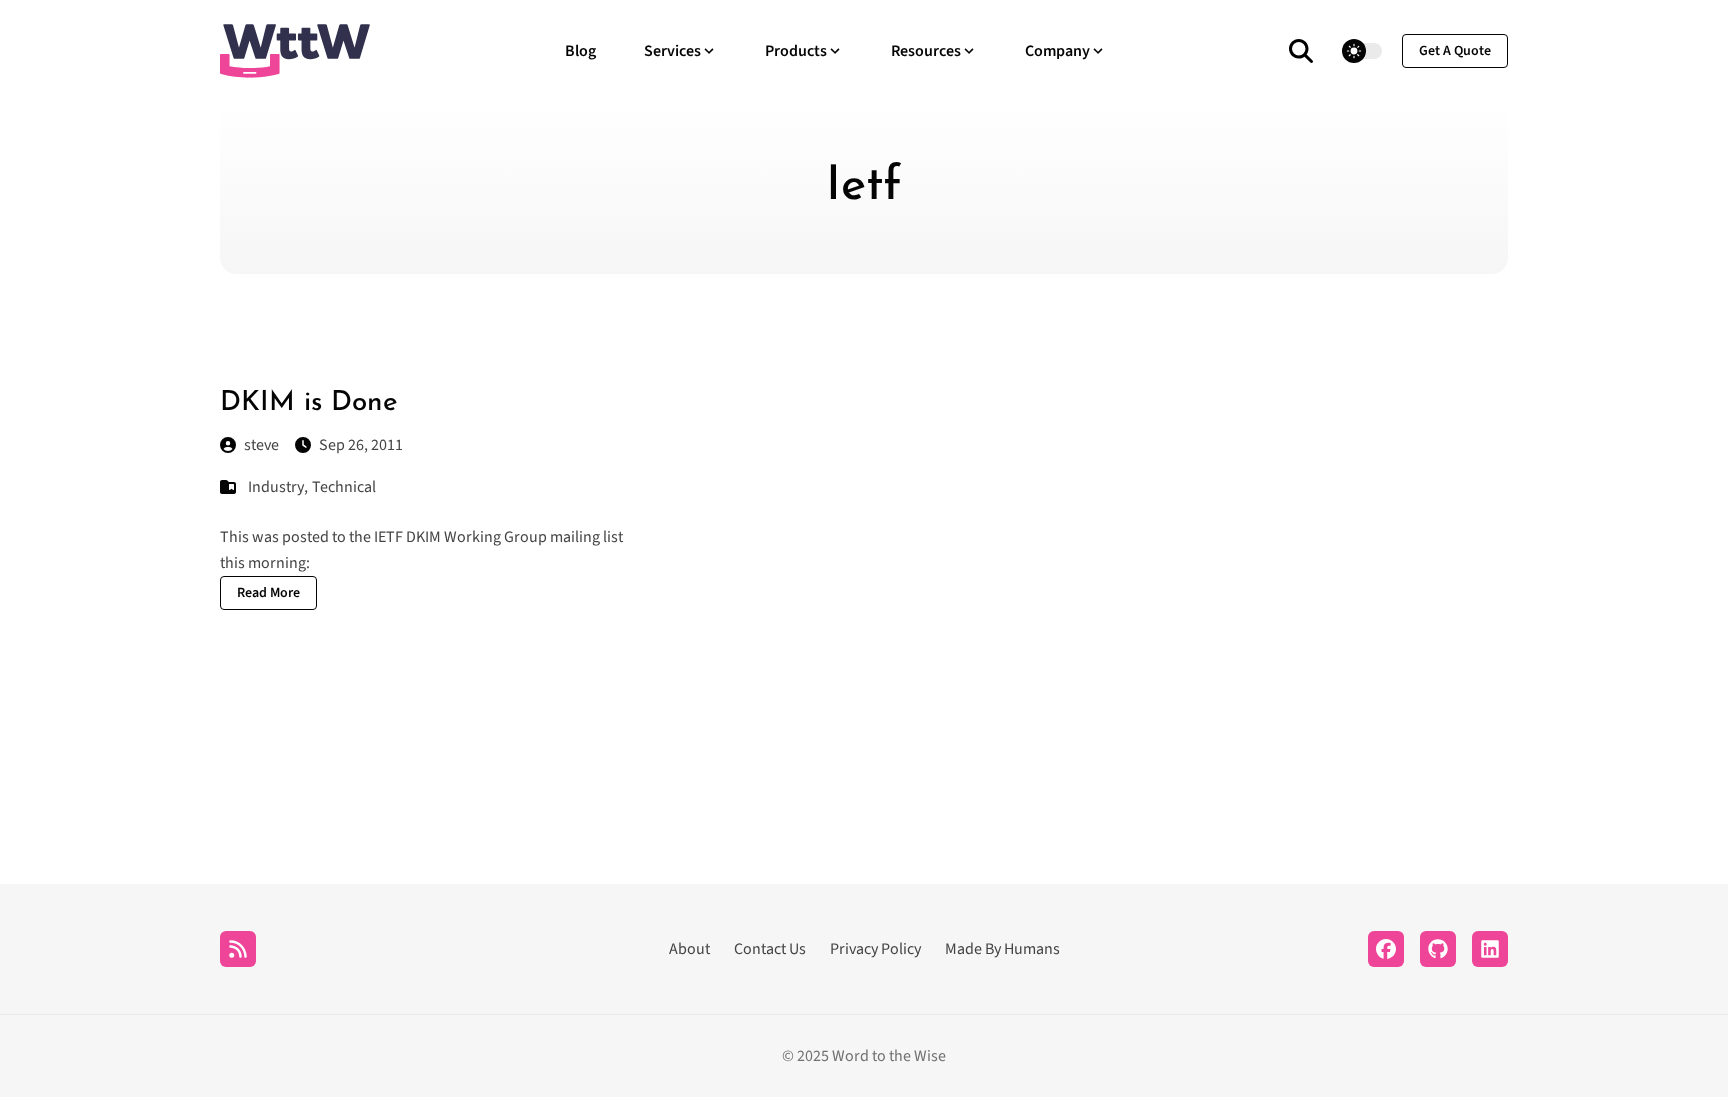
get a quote (1455, 51)
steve (261, 445)
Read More (268, 593)
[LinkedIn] (1490, 949)
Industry (276, 487)
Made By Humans (1002, 949)
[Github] (1438, 949)
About (689, 949)
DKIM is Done (309, 403)
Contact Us (770, 949)
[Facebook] (1386, 949)
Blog (580, 51)
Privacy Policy (875, 949)
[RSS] (238, 949)
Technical (344, 487)
